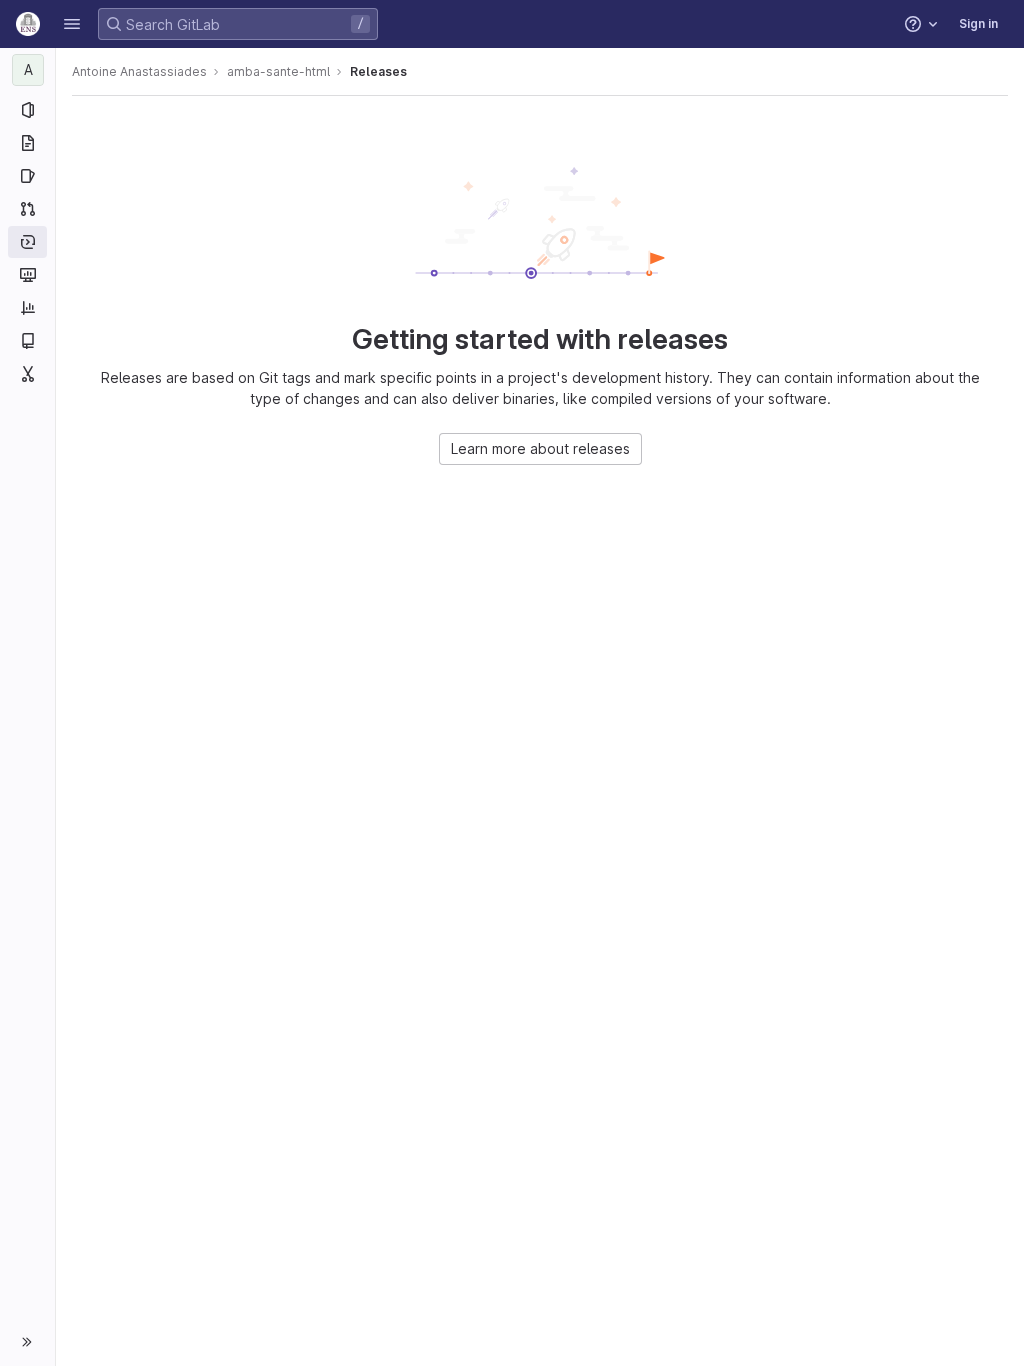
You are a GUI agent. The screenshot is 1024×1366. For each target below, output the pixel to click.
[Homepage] (28, 24)
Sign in (978, 23)
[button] (72, 24)
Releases (378, 71)
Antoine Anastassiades (139, 71)
